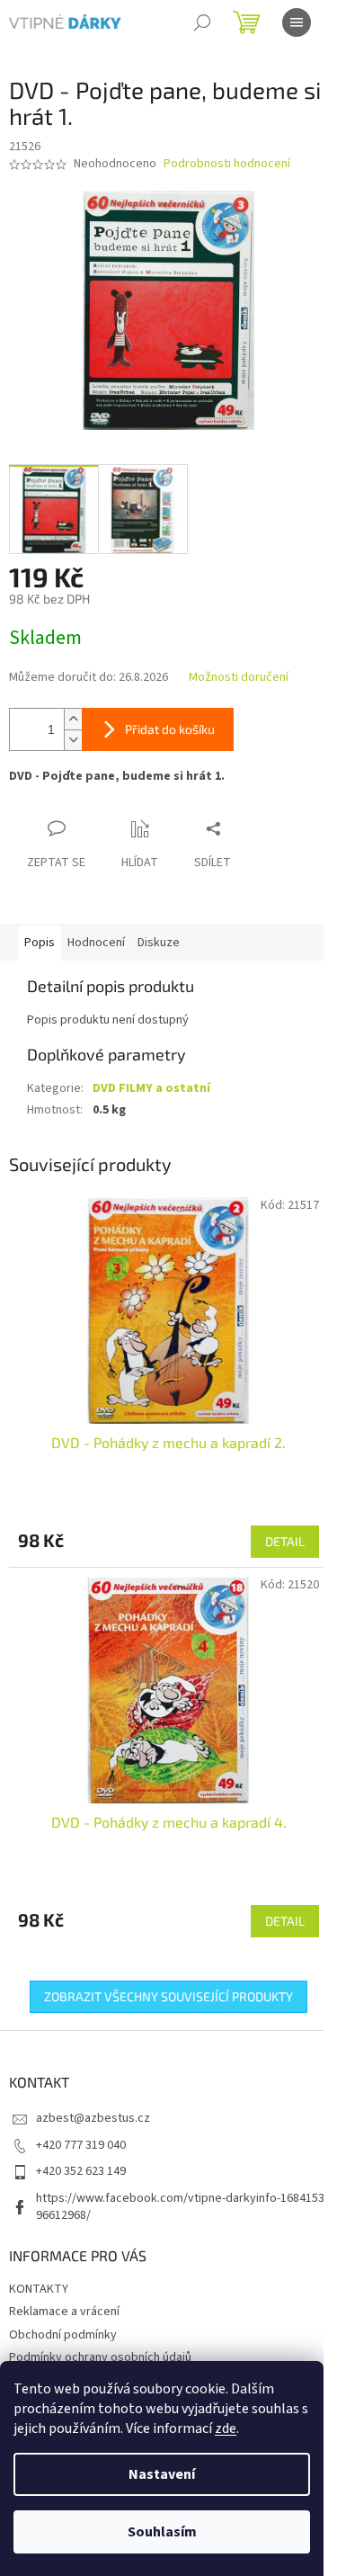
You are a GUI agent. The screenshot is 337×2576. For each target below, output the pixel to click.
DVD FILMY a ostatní (151, 1088)
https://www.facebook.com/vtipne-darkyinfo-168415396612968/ (180, 2207)
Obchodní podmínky (63, 2335)
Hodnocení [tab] (96, 943)
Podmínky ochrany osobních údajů (100, 2357)
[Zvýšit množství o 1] (73, 719)
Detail (285, 1541)
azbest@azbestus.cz (93, 2118)
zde (226, 2428)
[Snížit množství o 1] (73, 740)
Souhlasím (162, 2532)
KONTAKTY (39, 2289)
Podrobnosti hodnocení (227, 164)
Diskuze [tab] (159, 943)
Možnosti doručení (239, 678)
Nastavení (162, 2474)
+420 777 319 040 (81, 2145)
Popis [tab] (40, 943)
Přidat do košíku (170, 729)
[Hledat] (202, 22)
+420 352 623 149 (81, 2171)
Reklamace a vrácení (64, 2312)
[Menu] (297, 22)
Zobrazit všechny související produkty (168, 1996)
